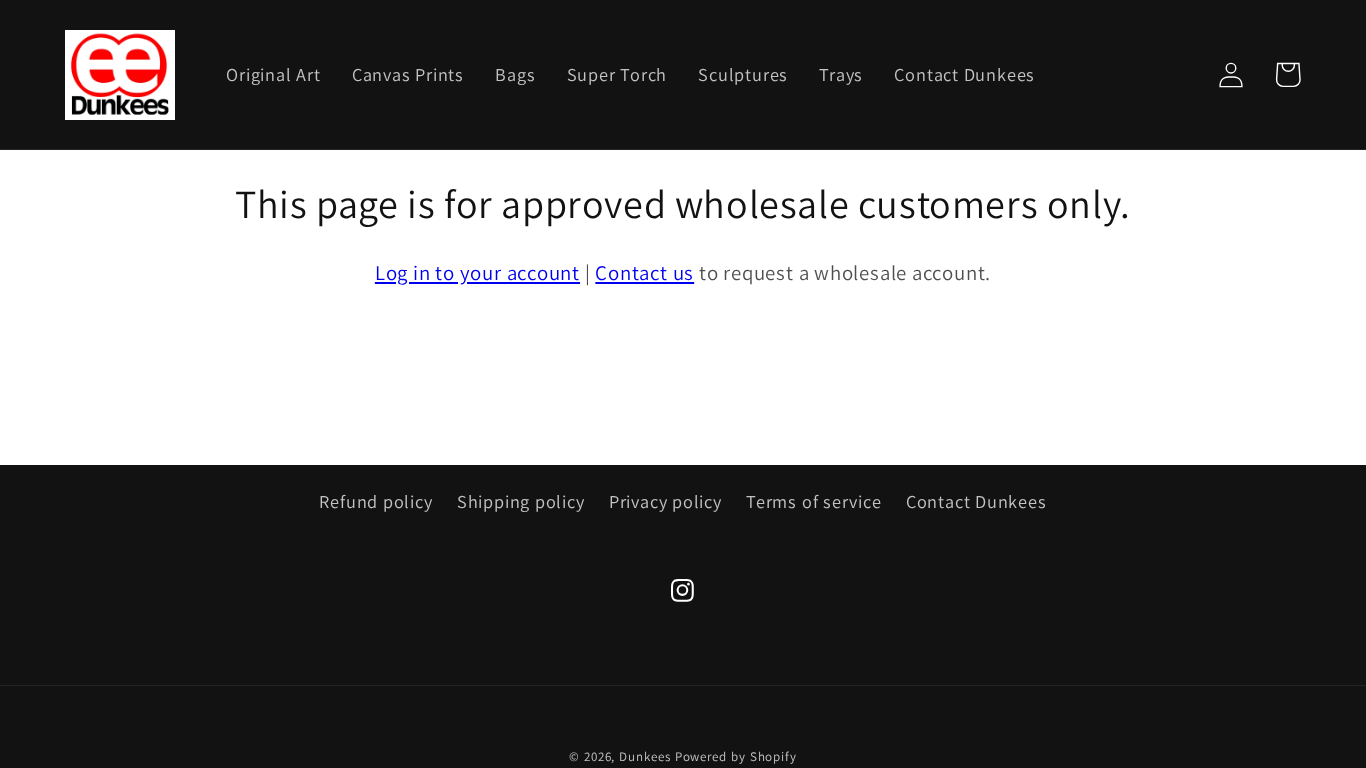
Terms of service (813, 501)
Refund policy (375, 501)
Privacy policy (665, 501)
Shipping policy (521, 501)
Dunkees (644, 756)
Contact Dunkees (976, 501)
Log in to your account (477, 272)
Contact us (644, 272)
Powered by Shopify (736, 756)
